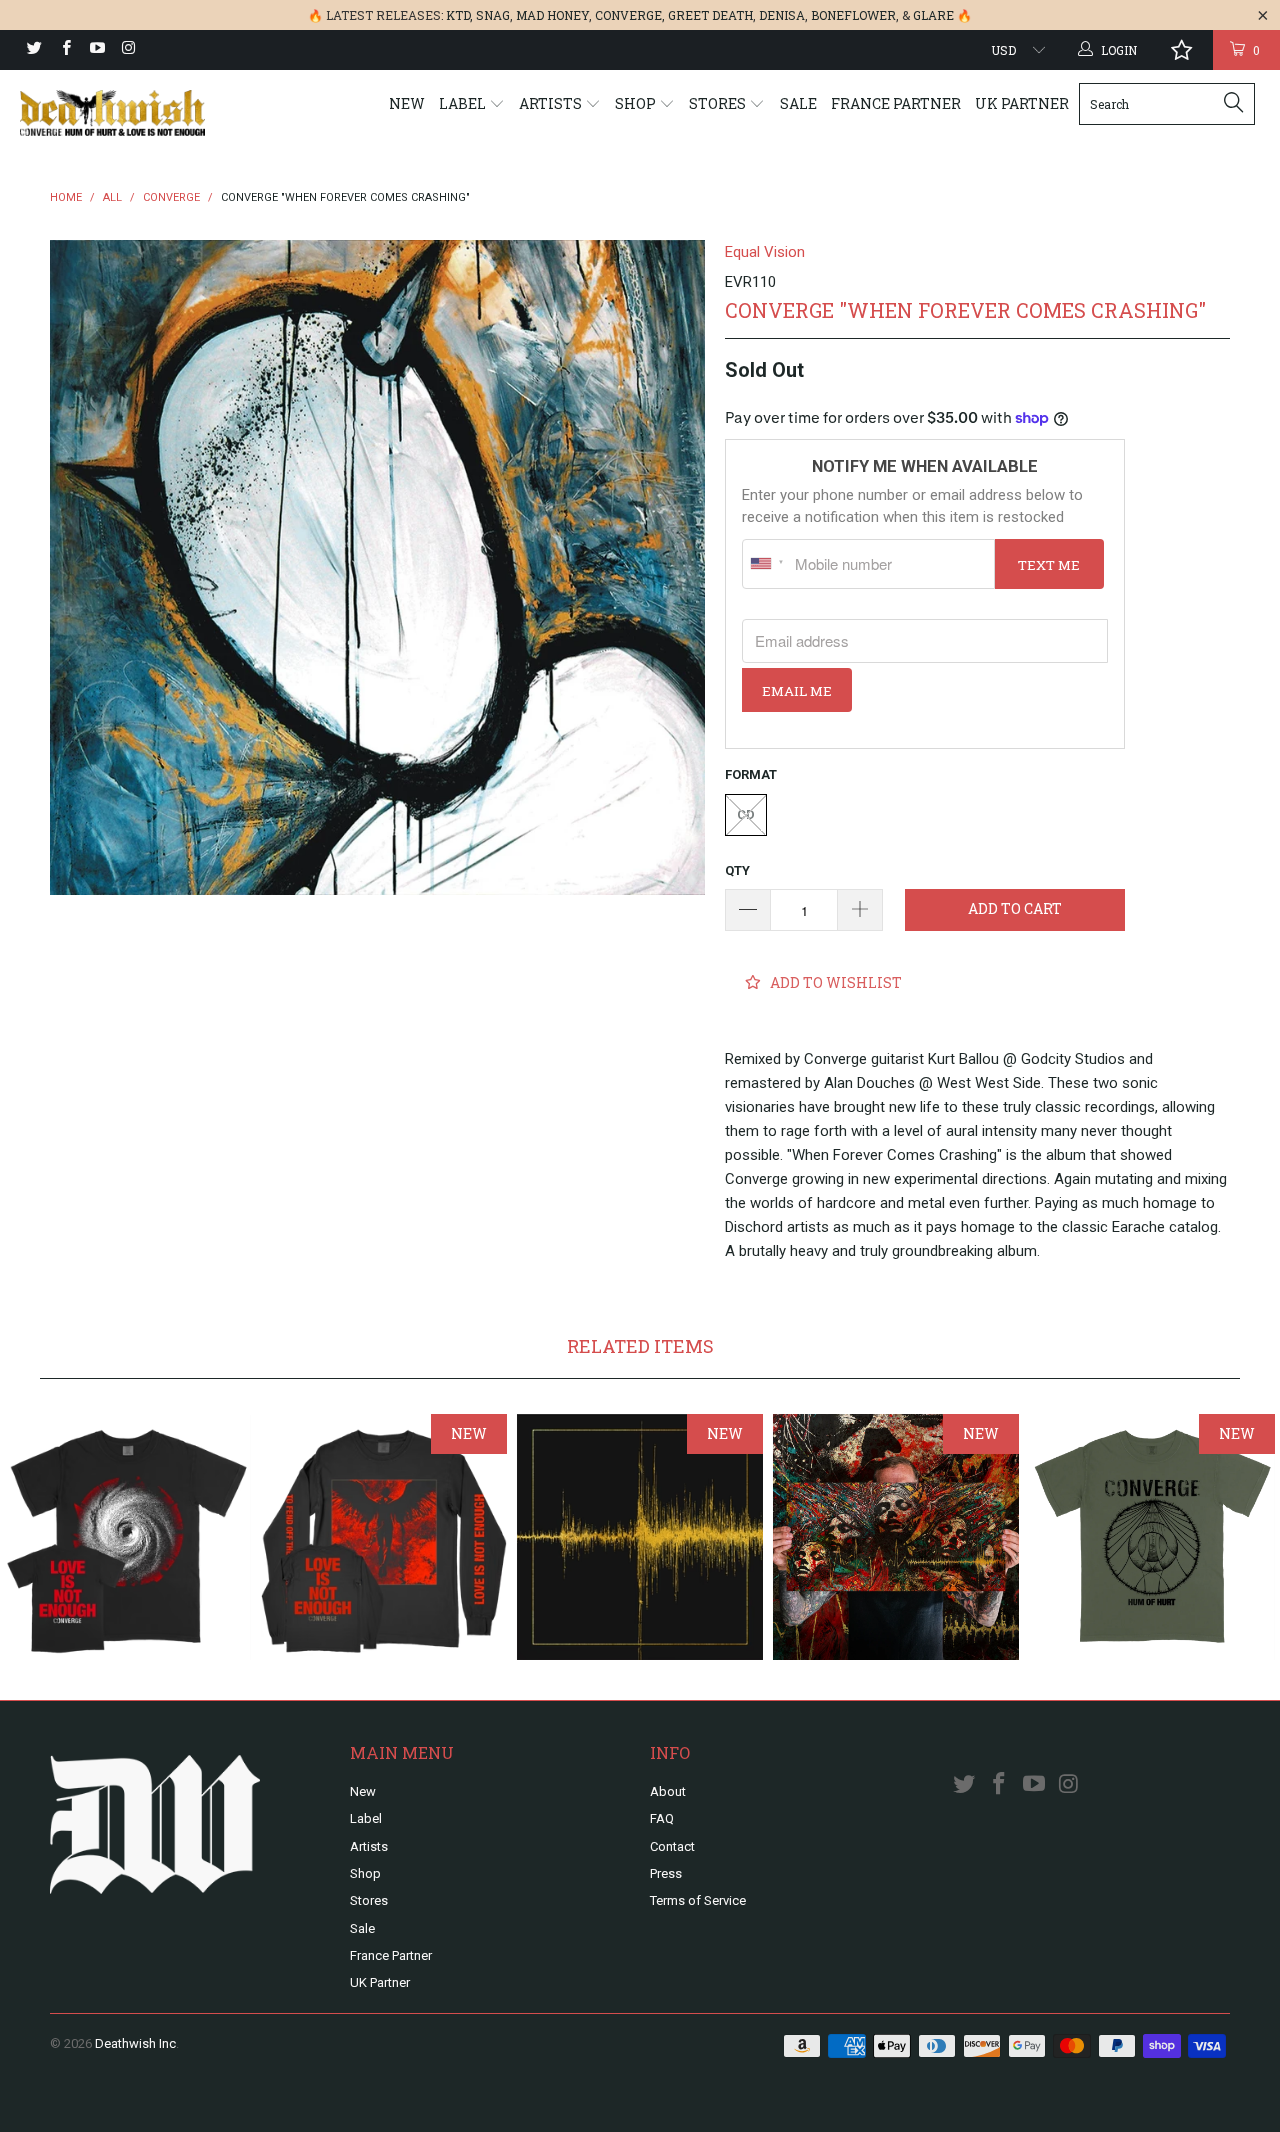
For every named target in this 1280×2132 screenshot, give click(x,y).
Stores (719, 103)
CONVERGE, (630, 15)
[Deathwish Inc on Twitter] (33, 50)
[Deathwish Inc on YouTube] (96, 50)
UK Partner (1022, 103)
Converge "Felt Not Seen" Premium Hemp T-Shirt (1152, 1537)
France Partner (896, 103)
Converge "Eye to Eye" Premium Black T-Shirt (128, 1537)
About (668, 1791)
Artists (552, 103)
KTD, (459, 15)
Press (666, 1873)
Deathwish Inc (135, 2043)
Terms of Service (698, 1900)
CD (746, 814)
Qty (737, 870)
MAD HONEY (552, 15)
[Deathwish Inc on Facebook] (64, 50)
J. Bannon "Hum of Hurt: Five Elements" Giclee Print (896, 1537)
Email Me (797, 691)
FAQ (662, 1818)
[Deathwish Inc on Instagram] (127, 50)
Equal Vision (765, 252)
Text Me (1049, 565)
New (407, 103)
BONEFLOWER (853, 15)
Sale (798, 103)
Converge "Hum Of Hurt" (640, 1537)
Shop (637, 103)
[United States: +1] (766, 564)
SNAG (493, 15)
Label (464, 103)
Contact (672, 1846)
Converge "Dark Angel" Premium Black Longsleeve (384, 1537)
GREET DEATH (710, 15)
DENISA (782, 15)
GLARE (933, 15)
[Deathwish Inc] (112, 113)
